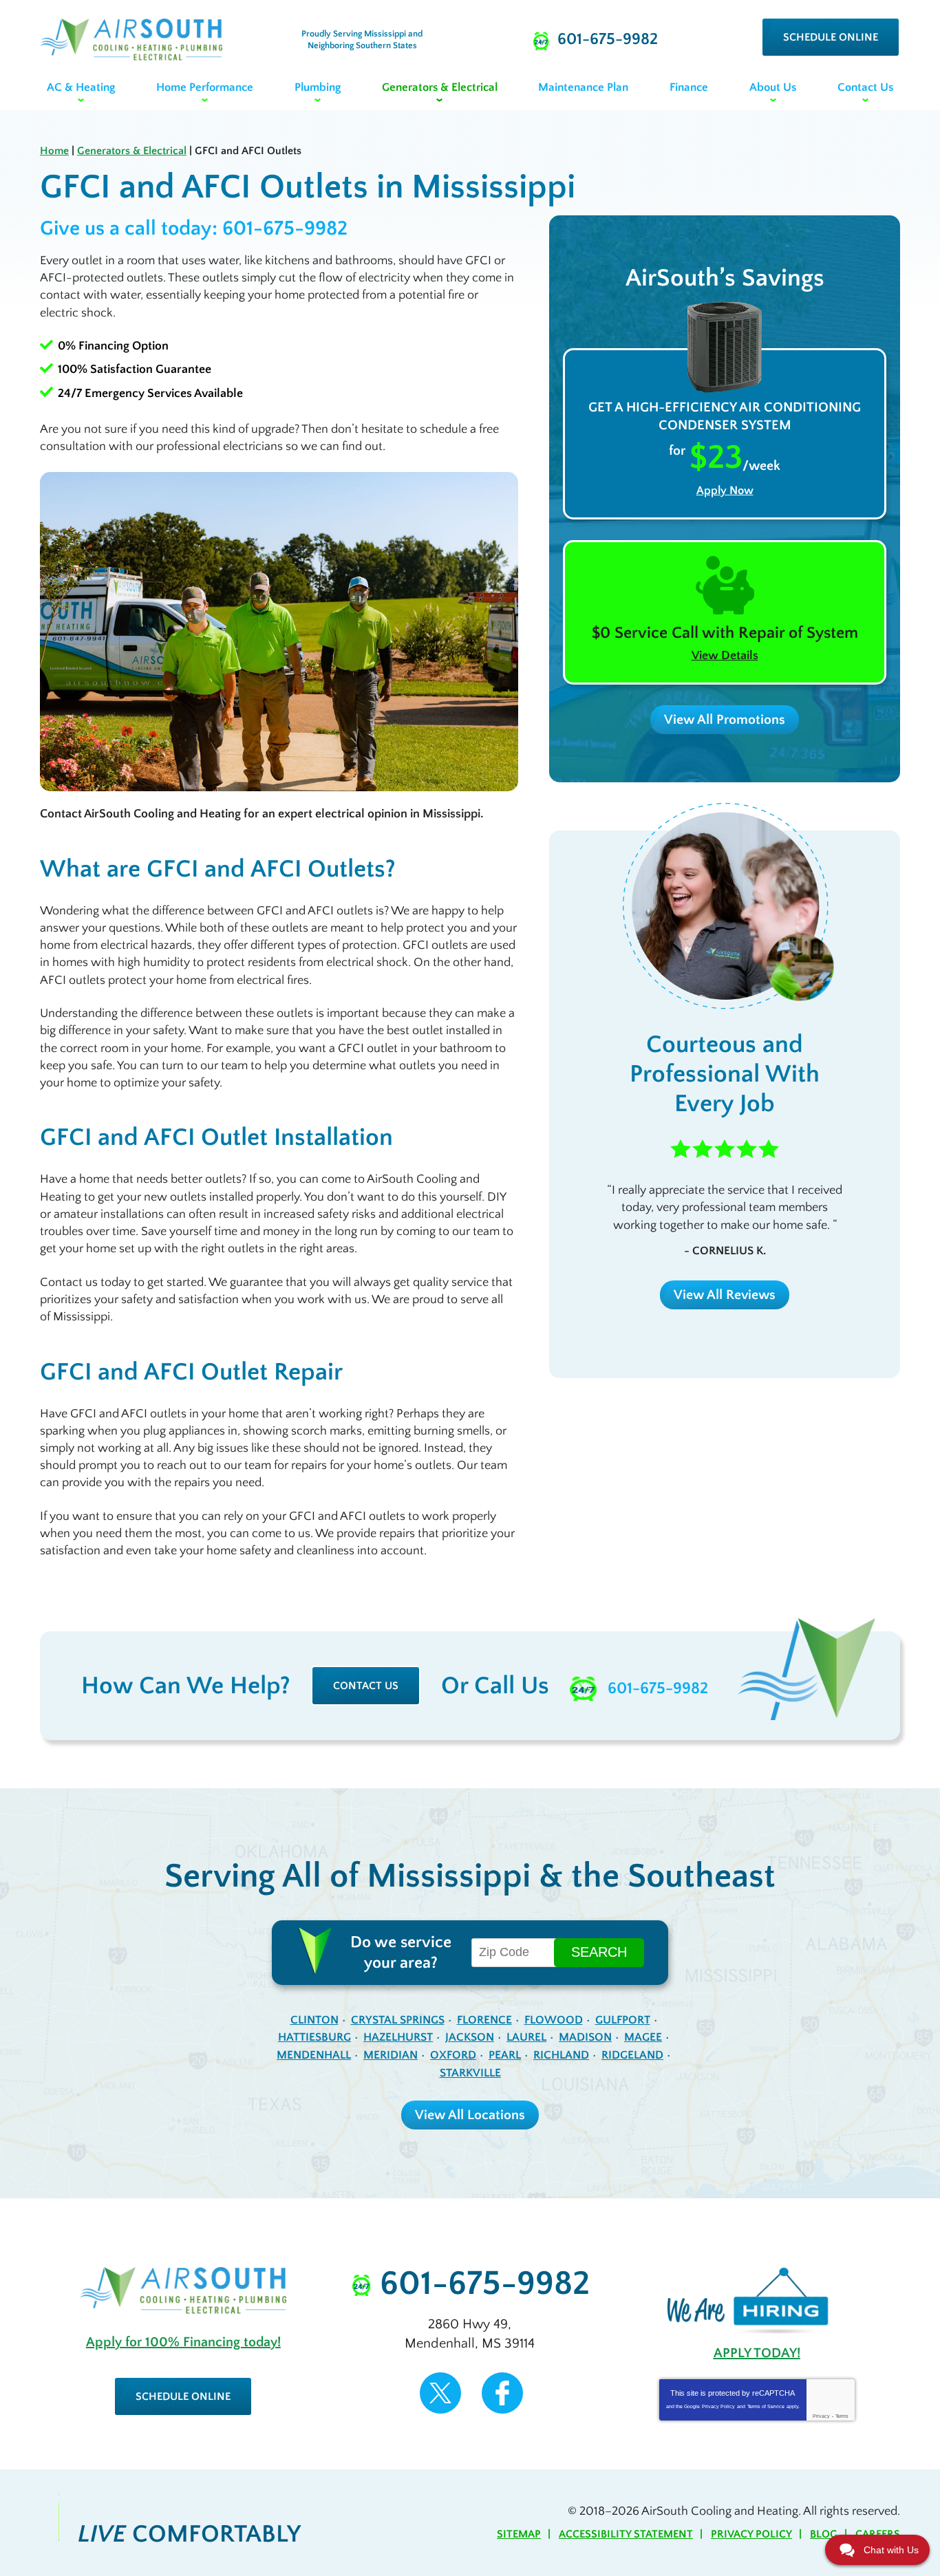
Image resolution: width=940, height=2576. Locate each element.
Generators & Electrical (132, 151)
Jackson (470, 2037)
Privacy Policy (718, 2406)
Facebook (502, 2393)
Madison (585, 2037)
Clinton (314, 2020)
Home (54, 151)
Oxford (453, 2055)
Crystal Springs (398, 2020)
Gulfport (623, 2020)
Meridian (391, 2055)
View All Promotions (725, 720)
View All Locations (470, 2115)
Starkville (470, 2073)
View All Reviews (725, 1295)
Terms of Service (766, 2406)
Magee (643, 2037)
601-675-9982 (285, 229)
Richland (561, 2055)
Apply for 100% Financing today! (183, 2342)
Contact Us (366, 1686)
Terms (842, 2416)
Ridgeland (632, 2055)
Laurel (526, 2037)
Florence (484, 2020)
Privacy (821, 2416)
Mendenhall (314, 2055)
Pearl (505, 2055)
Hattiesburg (314, 2037)
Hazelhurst (398, 2037)
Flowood (554, 2020)
